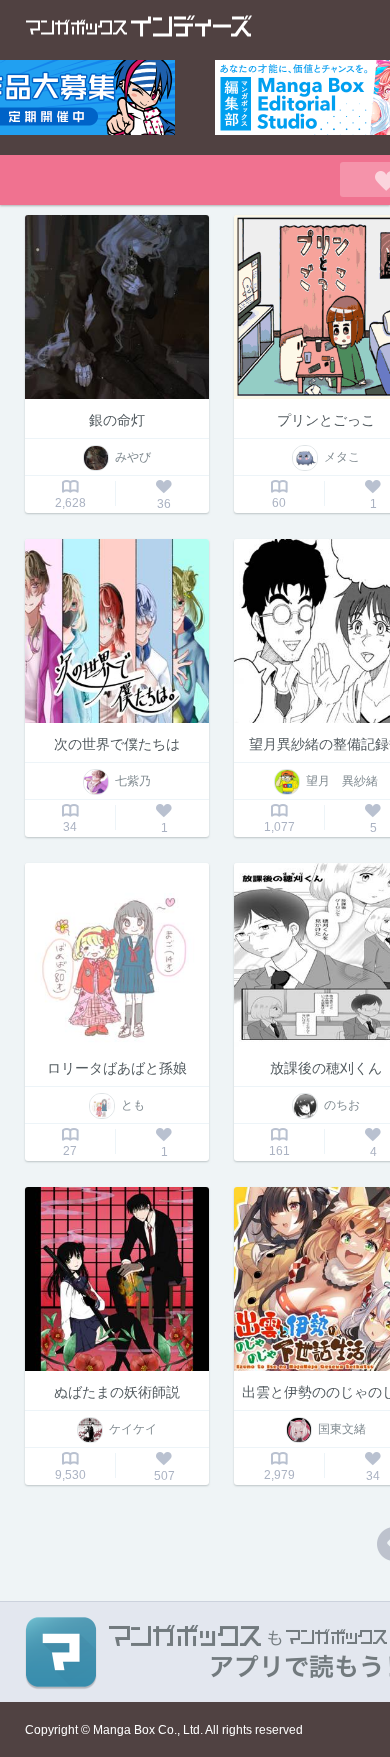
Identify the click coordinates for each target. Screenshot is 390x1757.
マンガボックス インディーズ (139, 26)
